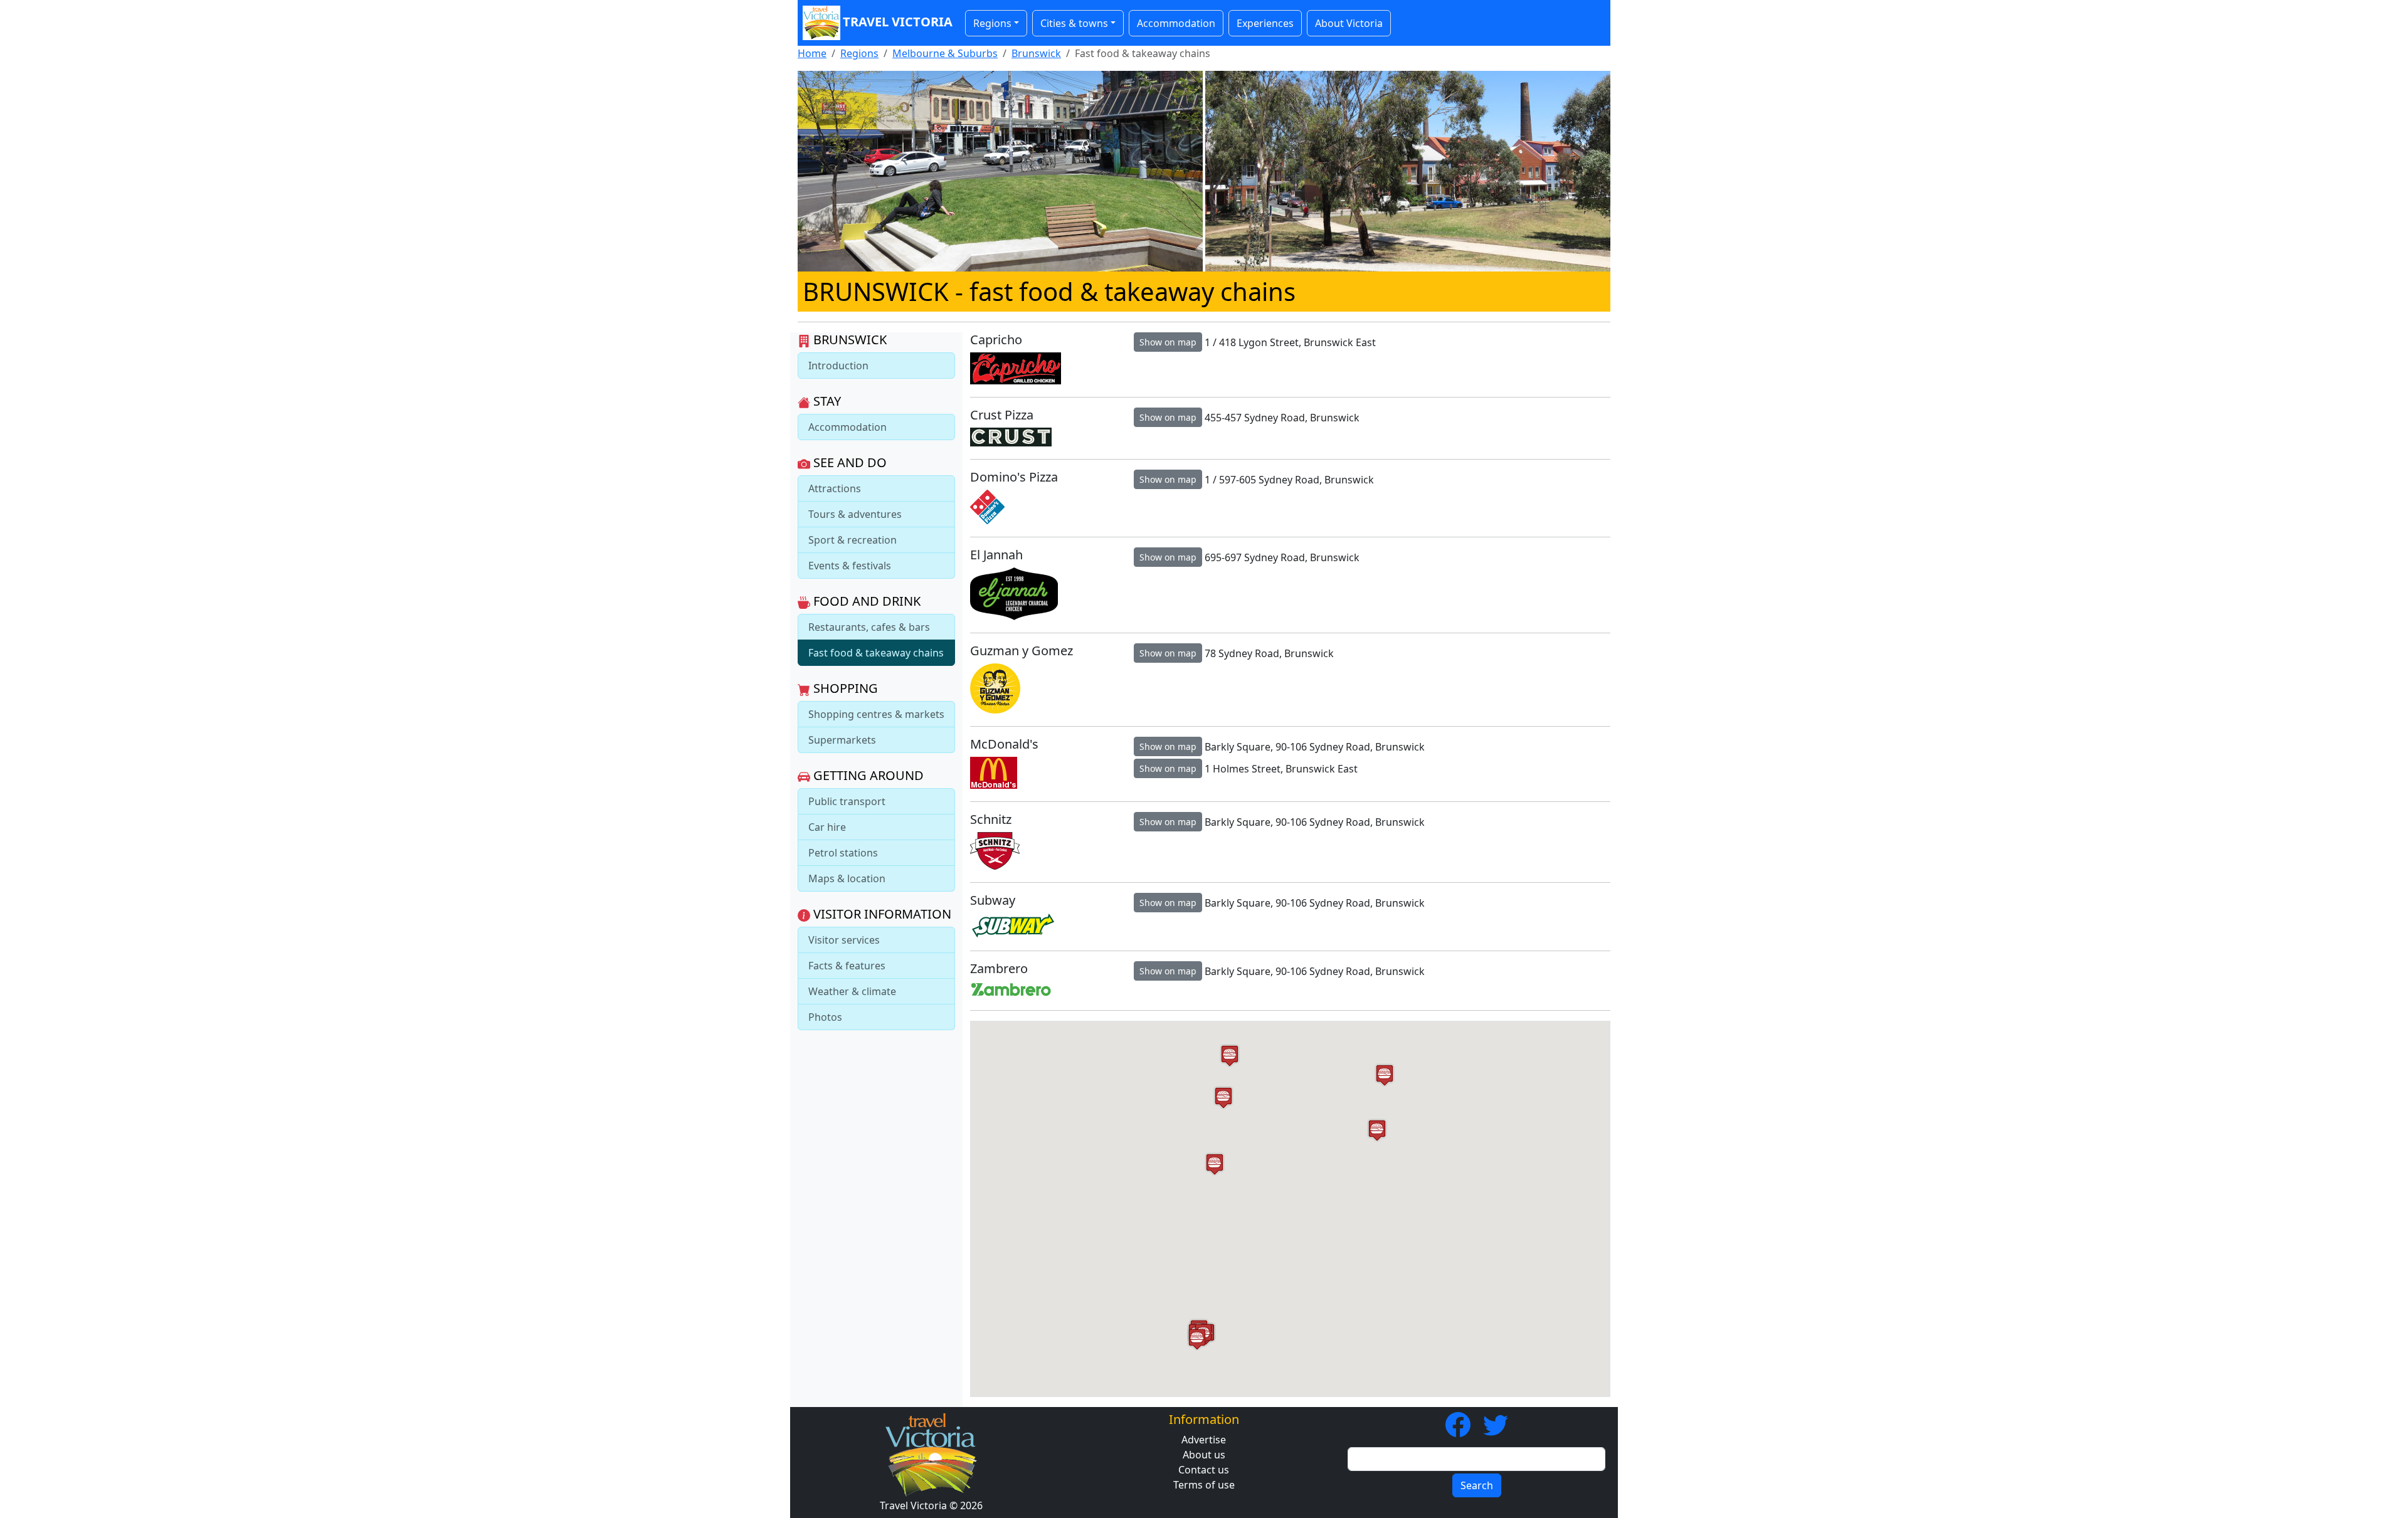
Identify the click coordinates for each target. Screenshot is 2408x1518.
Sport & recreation (853, 540)
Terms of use (1204, 1485)
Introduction (838, 366)
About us (1204, 1455)
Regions (859, 53)
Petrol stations (843, 853)
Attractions (835, 488)
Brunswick (1036, 53)
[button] (1377, 1130)
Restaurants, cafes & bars (869, 627)
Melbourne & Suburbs (945, 53)
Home (812, 53)
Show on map (1168, 342)
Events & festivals (850, 566)
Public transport (847, 801)
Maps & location (847, 878)
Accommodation (1176, 23)
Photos (825, 1017)
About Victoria (1349, 23)
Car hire (827, 827)
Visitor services (844, 940)
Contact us (1204, 1470)
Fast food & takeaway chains (876, 653)
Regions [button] (992, 23)
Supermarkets (842, 740)
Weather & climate (852, 991)
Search (1477, 1485)
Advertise (1204, 1440)
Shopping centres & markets (876, 714)
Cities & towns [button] (1074, 23)
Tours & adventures (855, 514)
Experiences (1265, 23)
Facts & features (847, 966)
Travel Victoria (898, 22)
